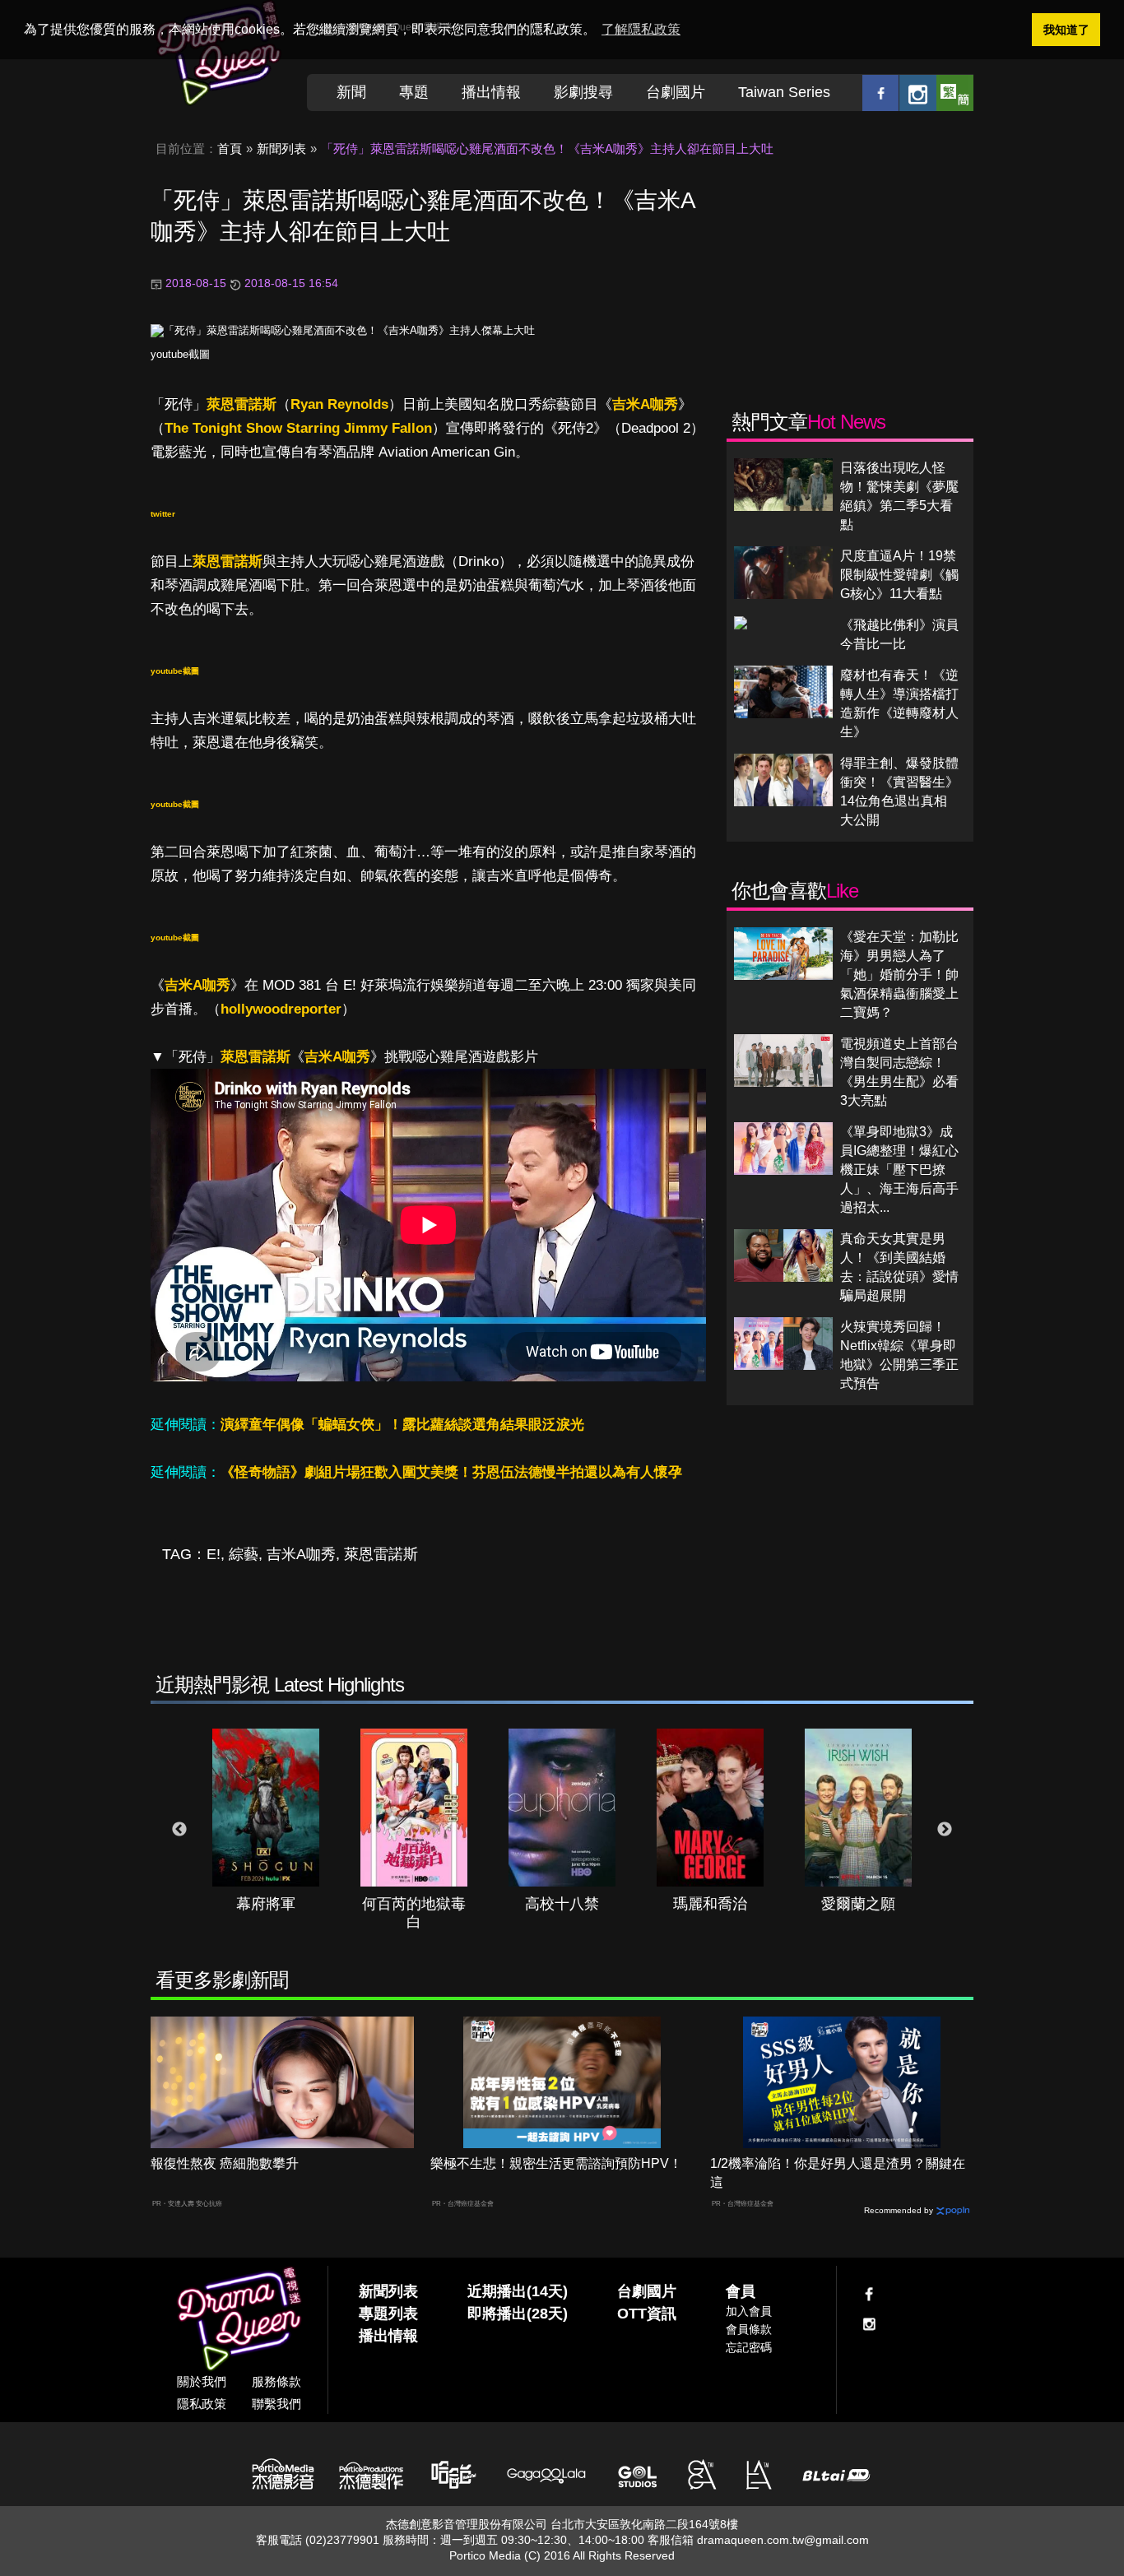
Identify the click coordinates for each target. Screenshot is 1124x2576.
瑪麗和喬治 (710, 1904)
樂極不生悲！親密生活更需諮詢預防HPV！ (556, 2163)
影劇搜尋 (583, 92)
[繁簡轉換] (955, 93)
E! (214, 1554)
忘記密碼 (749, 2347)
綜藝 (244, 1554)
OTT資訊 (647, 2314)
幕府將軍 (266, 1904)
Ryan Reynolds (339, 404)
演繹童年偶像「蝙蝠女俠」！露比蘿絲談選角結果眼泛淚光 (402, 1425)
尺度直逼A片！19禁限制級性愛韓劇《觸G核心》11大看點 (899, 575)
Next (945, 1830)
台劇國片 (676, 92)
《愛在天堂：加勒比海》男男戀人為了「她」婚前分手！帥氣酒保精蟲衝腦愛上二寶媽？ (899, 975)
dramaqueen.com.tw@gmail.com (783, 2540)
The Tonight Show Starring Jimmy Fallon (298, 428)
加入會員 (749, 2311)
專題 (414, 92)
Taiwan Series (784, 92)
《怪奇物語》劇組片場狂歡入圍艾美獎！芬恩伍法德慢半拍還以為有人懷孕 (451, 1472)
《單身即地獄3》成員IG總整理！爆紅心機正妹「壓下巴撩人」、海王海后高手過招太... (899, 1170)
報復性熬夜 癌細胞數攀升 (225, 2163)
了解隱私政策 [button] (641, 29)
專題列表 (388, 2314)
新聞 (351, 92)
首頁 (230, 149)
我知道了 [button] (1066, 30)
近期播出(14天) (518, 2291)
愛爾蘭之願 (858, 1904)
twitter (163, 514)
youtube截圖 (180, 354)
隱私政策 (202, 2404)
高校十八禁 (562, 1904)
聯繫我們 (276, 2404)
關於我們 (202, 2381)
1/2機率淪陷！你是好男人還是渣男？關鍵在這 (838, 2173)
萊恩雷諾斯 (242, 404)
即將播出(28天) (518, 2314)
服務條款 (276, 2381)
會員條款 (749, 2329)
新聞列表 (281, 149)
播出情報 (491, 92)
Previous (179, 1830)
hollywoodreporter (281, 1009)
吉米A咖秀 (645, 404)
